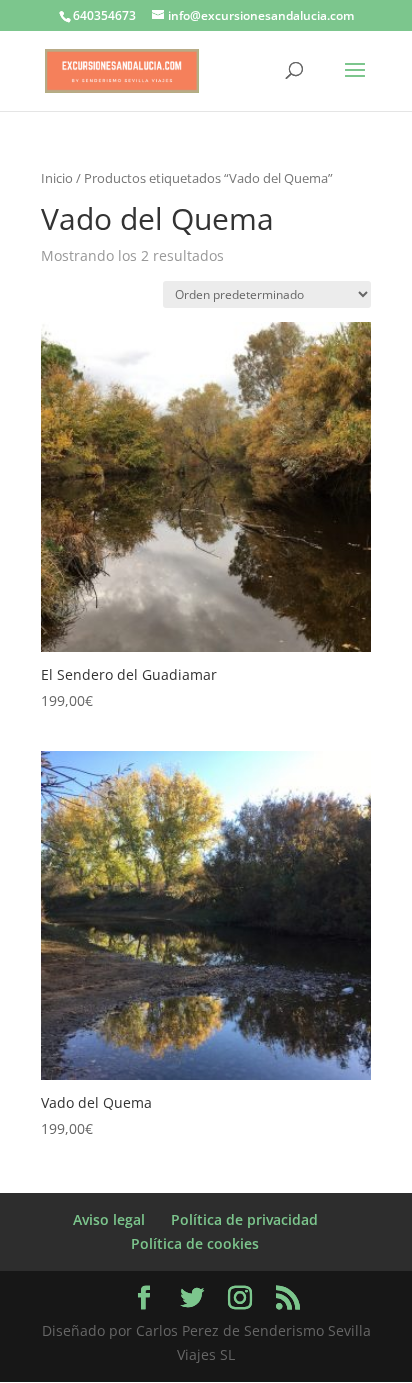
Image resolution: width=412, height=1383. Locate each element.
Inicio (57, 178)
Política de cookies (195, 1243)
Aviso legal (109, 1219)
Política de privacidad (244, 1219)
